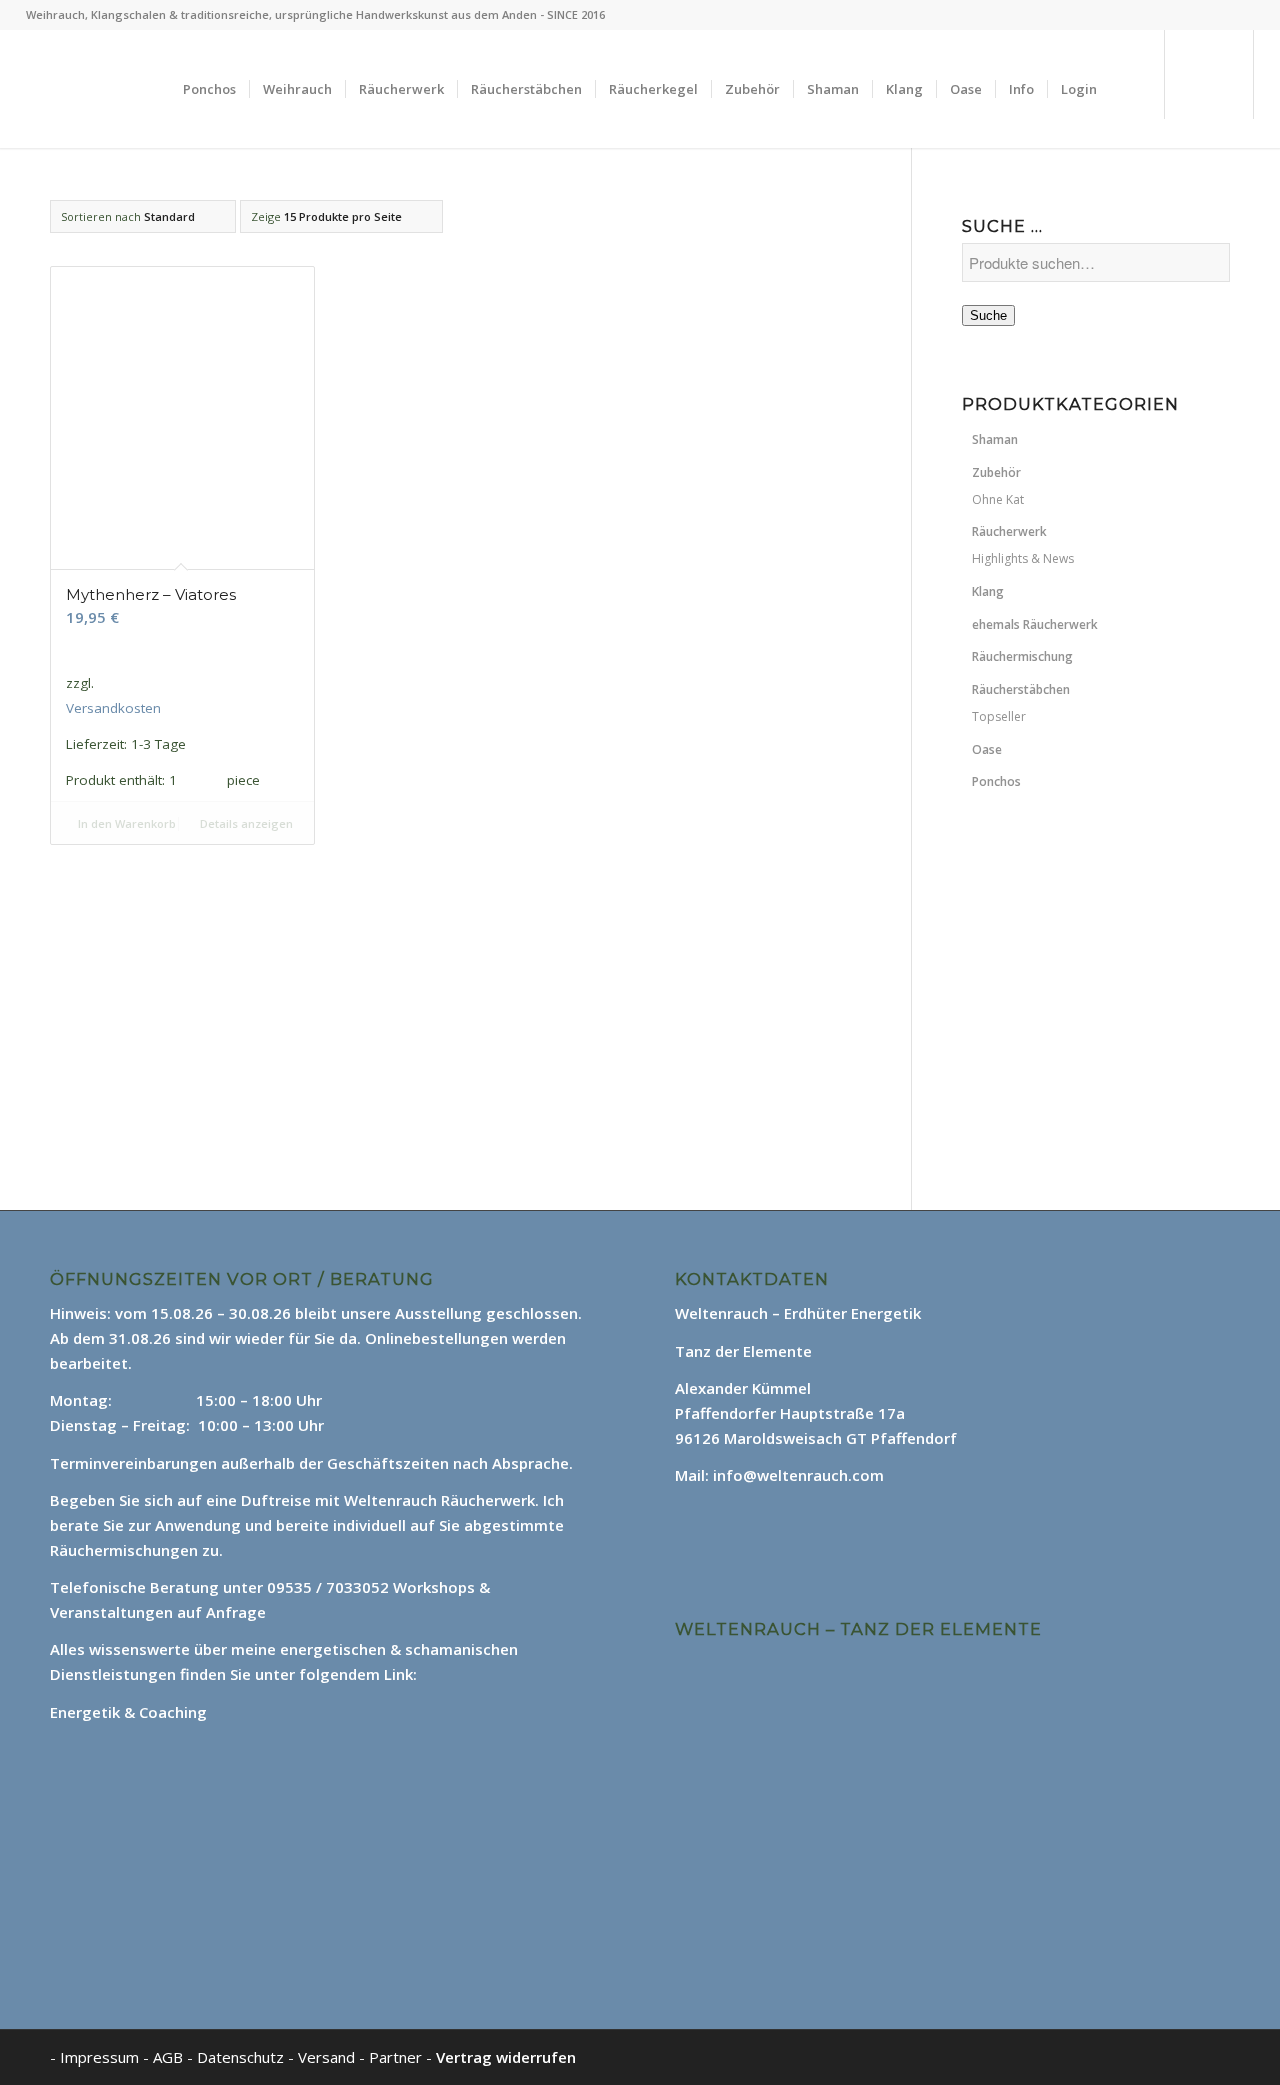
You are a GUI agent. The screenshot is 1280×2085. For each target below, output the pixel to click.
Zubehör (996, 472)
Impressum (99, 2057)
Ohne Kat (998, 499)
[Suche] (1129, 89)
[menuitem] (209, 89)
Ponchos (996, 781)
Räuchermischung (1022, 656)
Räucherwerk (1009, 531)
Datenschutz (242, 2057)
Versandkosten (113, 708)
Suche (988, 315)
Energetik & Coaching (128, 1712)
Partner (395, 2057)
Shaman (995, 439)
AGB (170, 2057)
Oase (987, 749)
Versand (328, 2057)
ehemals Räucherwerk (1035, 624)
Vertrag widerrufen (506, 2057)
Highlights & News (1023, 558)
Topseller (999, 716)
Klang (988, 591)
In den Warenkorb (125, 823)
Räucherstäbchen (1021, 689)
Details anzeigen (245, 823)
